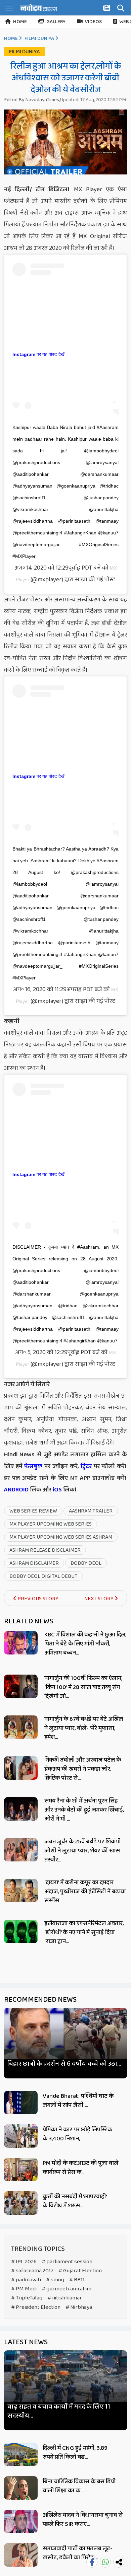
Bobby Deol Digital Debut (43, 1576)
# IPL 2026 (24, 2262)
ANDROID (16, 1490)
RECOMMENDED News (40, 2000)
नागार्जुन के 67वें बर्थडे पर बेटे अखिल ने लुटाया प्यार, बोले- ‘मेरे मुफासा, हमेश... (84, 1728)
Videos (93, 22)
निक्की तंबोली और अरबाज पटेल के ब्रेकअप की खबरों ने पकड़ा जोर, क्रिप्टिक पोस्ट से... (83, 1769)
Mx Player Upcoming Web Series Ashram (61, 1537)
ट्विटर (86, 1466)
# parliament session (67, 2262)
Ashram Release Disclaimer (45, 1550)
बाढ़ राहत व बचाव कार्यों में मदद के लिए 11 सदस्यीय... (59, 2411)
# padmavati (26, 2280)
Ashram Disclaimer (34, 1563)
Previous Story (37, 1599)
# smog (55, 2280)
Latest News (26, 2342)
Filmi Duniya (39, 39)
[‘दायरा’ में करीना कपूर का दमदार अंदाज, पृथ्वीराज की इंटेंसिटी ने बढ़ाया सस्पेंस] (21, 1891)
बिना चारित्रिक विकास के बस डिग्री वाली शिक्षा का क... (79, 2486)
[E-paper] (107, 9)
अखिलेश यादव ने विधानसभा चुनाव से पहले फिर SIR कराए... (83, 2520)
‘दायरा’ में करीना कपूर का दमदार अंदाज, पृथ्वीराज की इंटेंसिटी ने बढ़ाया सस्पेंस (85, 1892)
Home (20, 22)
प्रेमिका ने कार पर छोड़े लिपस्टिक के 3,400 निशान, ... (77, 2134)
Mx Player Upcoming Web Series (51, 1524)
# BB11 (77, 2280)
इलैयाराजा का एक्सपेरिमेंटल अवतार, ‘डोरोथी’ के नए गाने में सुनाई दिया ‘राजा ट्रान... (84, 1932)
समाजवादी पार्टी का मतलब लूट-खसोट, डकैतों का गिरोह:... (78, 2553)
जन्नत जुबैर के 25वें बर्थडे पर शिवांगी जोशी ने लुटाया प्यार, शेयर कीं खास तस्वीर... (82, 1851)
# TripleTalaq (27, 2298)
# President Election (36, 2307)
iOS (57, 1490)
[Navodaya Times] (39, 8)
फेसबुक (33, 1466)
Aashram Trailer (91, 1511)
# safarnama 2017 (32, 2271)
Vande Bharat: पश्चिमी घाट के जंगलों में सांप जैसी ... (78, 2101)
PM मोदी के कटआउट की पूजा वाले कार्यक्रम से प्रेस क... (80, 2168)
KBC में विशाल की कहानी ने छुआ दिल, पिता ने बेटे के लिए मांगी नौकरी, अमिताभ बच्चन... (85, 1644)
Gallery (56, 22)
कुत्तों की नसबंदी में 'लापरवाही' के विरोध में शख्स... (75, 2201)
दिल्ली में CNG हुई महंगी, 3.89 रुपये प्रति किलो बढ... (75, 2453)
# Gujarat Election (80, 2271)
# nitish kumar (65, 2298)
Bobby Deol (86, 1563)
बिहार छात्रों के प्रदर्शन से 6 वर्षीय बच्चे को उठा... (64, 2064)
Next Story (99, 1599)
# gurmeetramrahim (67, 2289)
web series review (33, 1511)
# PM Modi (24, 2289)
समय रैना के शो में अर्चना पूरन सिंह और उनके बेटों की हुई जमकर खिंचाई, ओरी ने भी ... (84, 1810)
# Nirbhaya (79, 2307)
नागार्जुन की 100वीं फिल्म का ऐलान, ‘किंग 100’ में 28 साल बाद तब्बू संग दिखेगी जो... (83, 1687)
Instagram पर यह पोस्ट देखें (38, 354)
